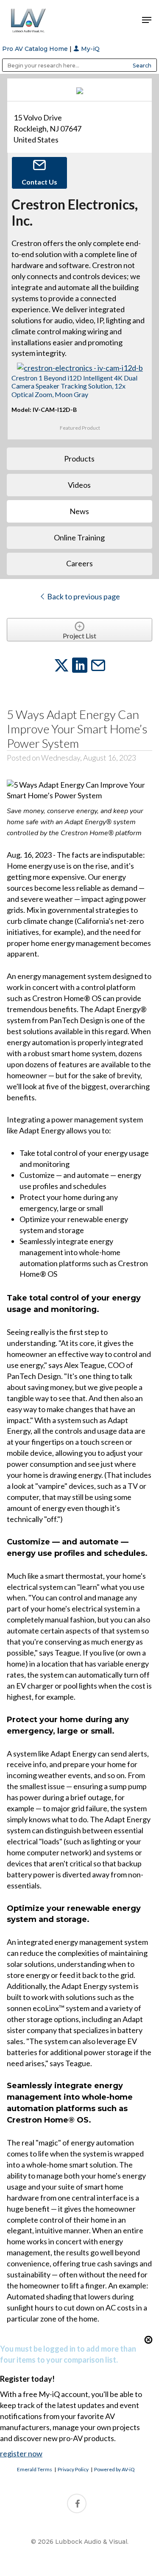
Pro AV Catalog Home (36, 49)
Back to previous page (83, 596)
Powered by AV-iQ (114, 2469)
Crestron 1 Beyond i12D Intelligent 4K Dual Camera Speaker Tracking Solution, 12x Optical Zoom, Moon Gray (74, 386)
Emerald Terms (35, 2469)
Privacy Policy (73, 2469)
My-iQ (89, 49)
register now (21, 2453)
